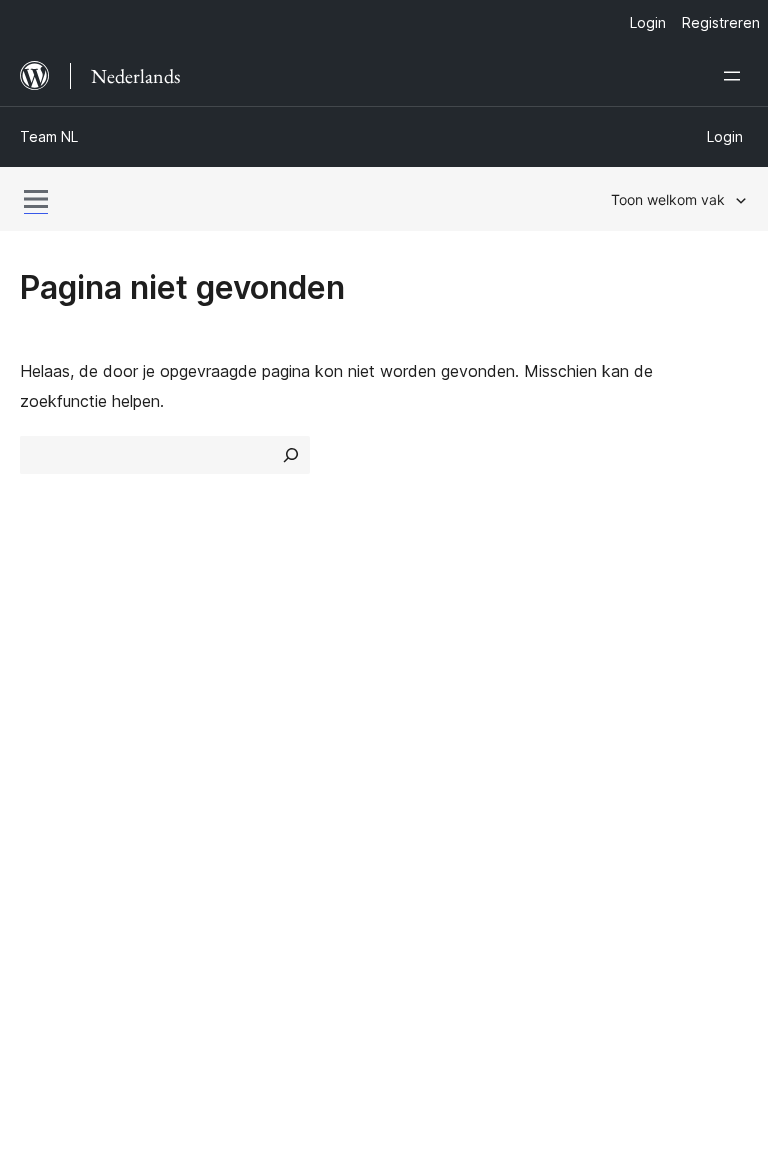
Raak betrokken (640, 643)
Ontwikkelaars (446, 714)
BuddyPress (74, 921)
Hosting (48, 714)
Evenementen (631, 679)
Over (37, 643)
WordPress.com (88, 815)
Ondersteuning (447, 679)
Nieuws (46, 679)
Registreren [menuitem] (721, 22)
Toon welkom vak (668, 199)
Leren (414, 643)
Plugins (232, 714)
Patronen (241, 749)
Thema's (238, 679)
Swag (611, 749)
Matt (48, 850)
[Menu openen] (736, 76)
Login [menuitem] (648, 22)
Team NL (49, 136)
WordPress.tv (453, 749)
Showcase (245, 643)
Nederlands (109, 1011)
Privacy (47, 749)
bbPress (60, 886)
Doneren (622, 714)
